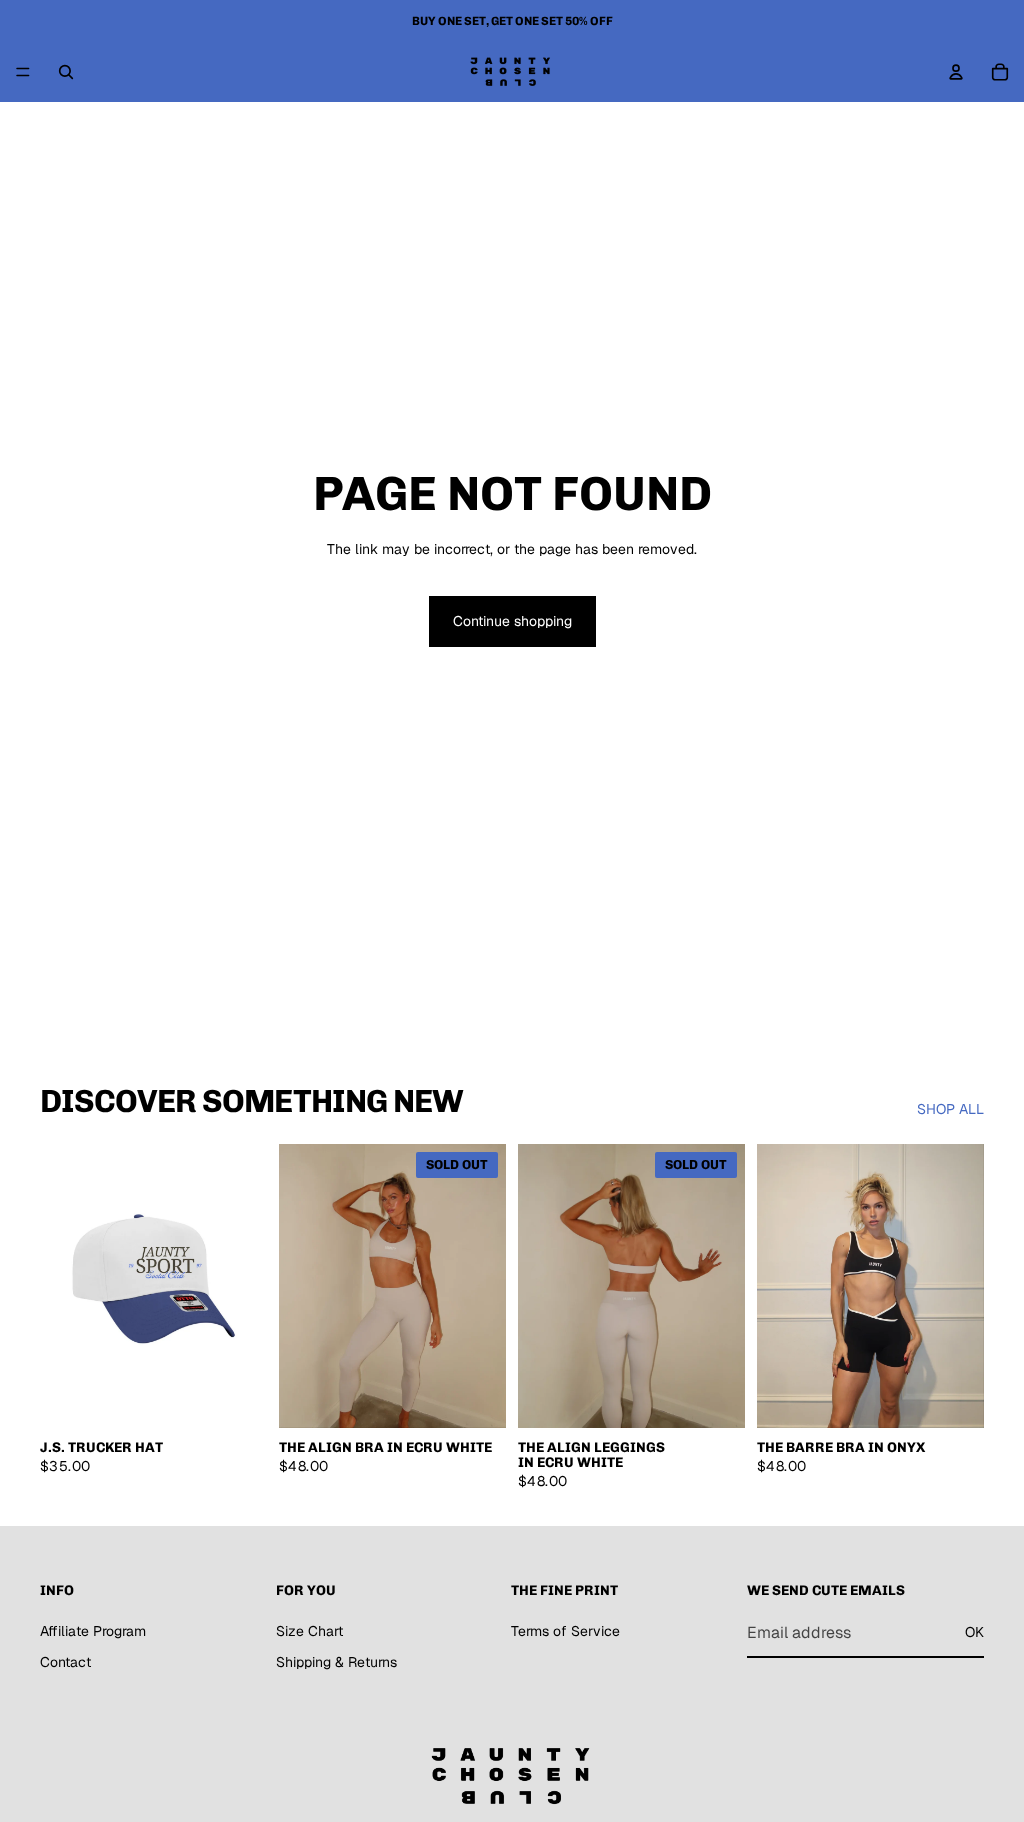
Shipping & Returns (336, 1662)
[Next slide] (245, 1286)
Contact (65, 1662)
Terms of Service (565, 1630)
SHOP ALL (950, 1109)
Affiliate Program (93, 1630)
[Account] (956, 72)
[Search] (66, 72)
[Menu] (23, 72)
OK (974, 1632)
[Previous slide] (62, 1286)
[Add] (236, 1397)
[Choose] (953, 1397)
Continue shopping (512, 621)
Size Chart (309, 1630)
